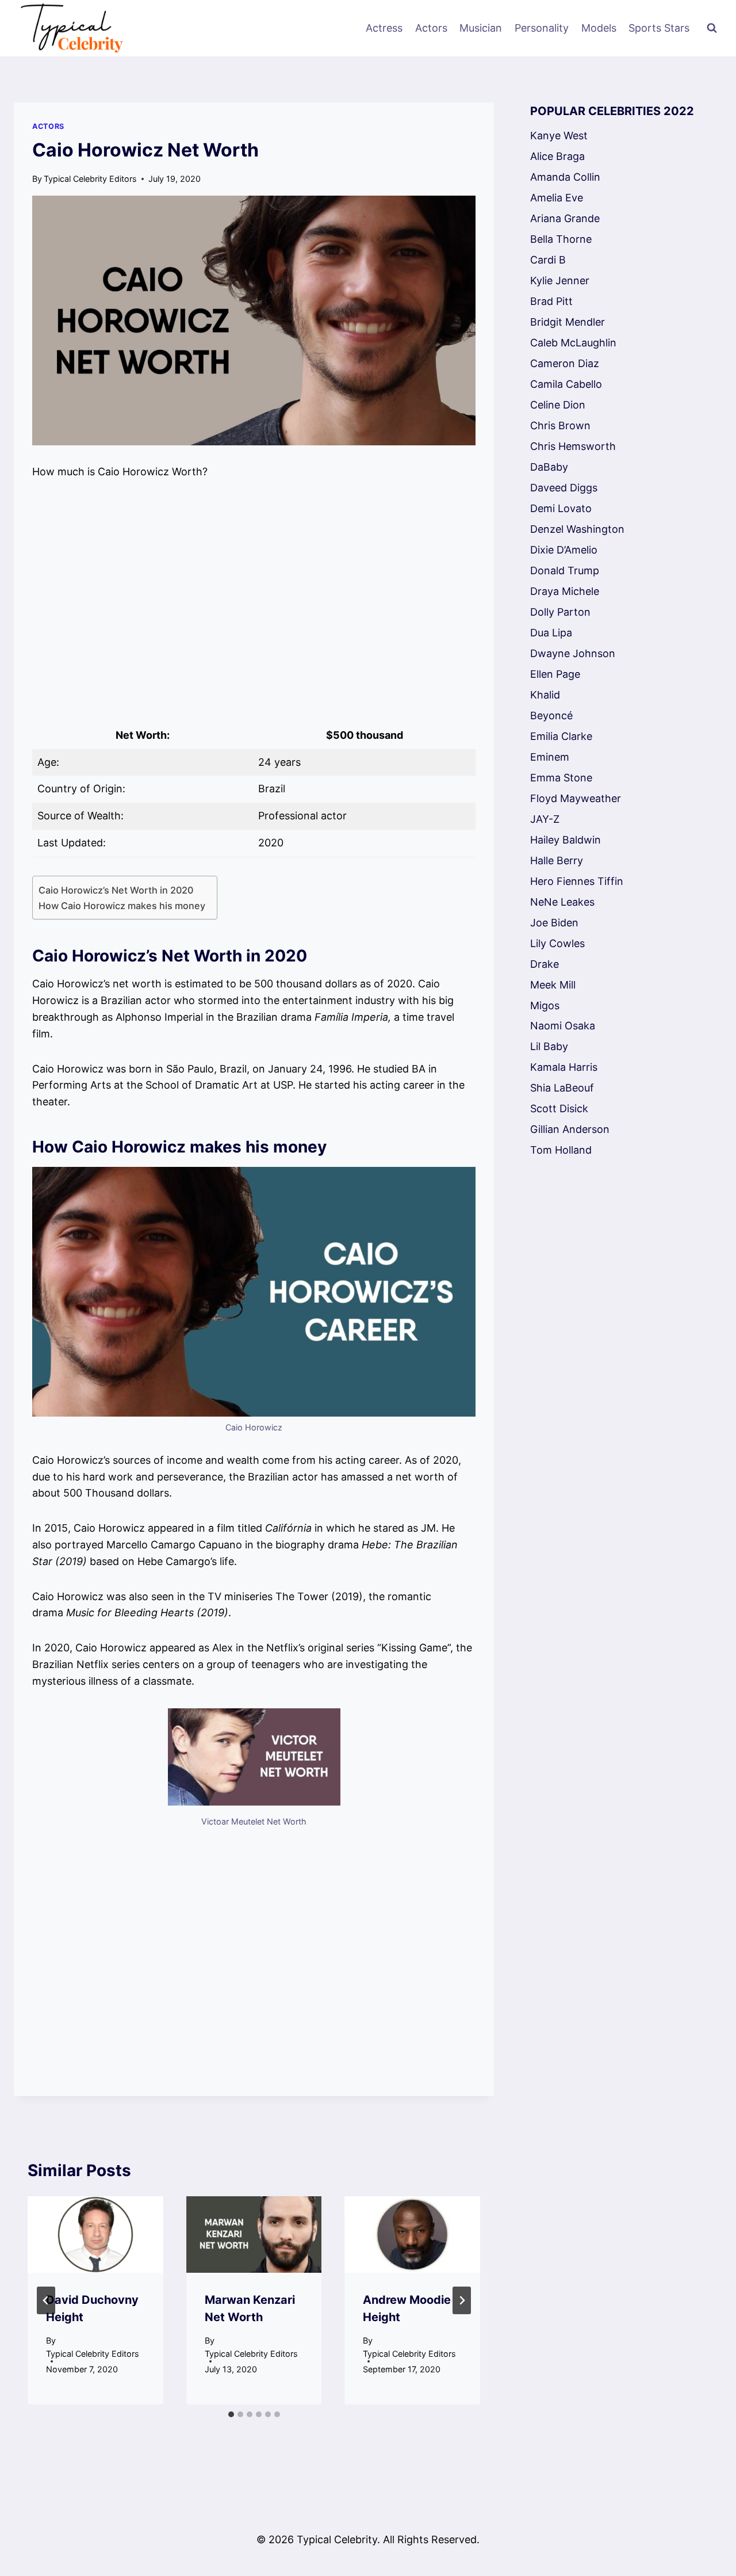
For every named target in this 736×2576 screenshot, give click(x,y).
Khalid (545, 695)
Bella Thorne (561, 239)
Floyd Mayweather (576, 798)
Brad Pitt (551, 301)
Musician (481, 28)
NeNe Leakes (562, 902)
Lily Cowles (557, 943)
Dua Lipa (551, 633)
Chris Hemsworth (573, 446)
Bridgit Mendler (568, 322)
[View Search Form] (712, 28)
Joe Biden (554, 923)
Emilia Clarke (561, 736)
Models (599, 28)
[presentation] (95, 2235)
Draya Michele (565, 591)
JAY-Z (545, 819)
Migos (545, 1005)
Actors (431, 28)
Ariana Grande (565, 218)
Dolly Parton (560, 612)
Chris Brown (560, 425)
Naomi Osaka (563, 1026)
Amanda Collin (565, 177)
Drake (545, 964)
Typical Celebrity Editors (90, 179)
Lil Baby (549, 1046)
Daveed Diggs (564, 488)
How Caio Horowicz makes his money (122, 906)
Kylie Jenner (560, 281)
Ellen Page (555, 674)
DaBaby (549, 467)
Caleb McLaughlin (573, 343)
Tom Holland (561, 1150)
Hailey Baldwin (566, 840)
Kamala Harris (564, 1067)
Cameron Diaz (565, 363)
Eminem (550, 757)
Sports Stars (659, 28)
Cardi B (548, 260)
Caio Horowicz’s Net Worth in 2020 (116, 890)
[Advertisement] (254, 601)
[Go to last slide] (46, 2300)
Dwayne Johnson (573, 653)
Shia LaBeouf (562, 1088)
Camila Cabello (566, 384)
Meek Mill (553, 985)
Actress (384, 28)
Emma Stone (561, 778)
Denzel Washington (577, 529)
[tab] (231, 2414)
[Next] (462, 2300)
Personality (542, 28)
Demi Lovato (561, 508)
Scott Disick (559, 1108)
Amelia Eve (557, 198)
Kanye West (559, 136)
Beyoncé (551, 715)
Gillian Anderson (570, 1129)
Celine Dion (558, 405)
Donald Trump (565, 570)
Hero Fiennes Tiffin (577, 881)
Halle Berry (557, 860)
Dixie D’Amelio (564, 550)
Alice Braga (557, 156)
